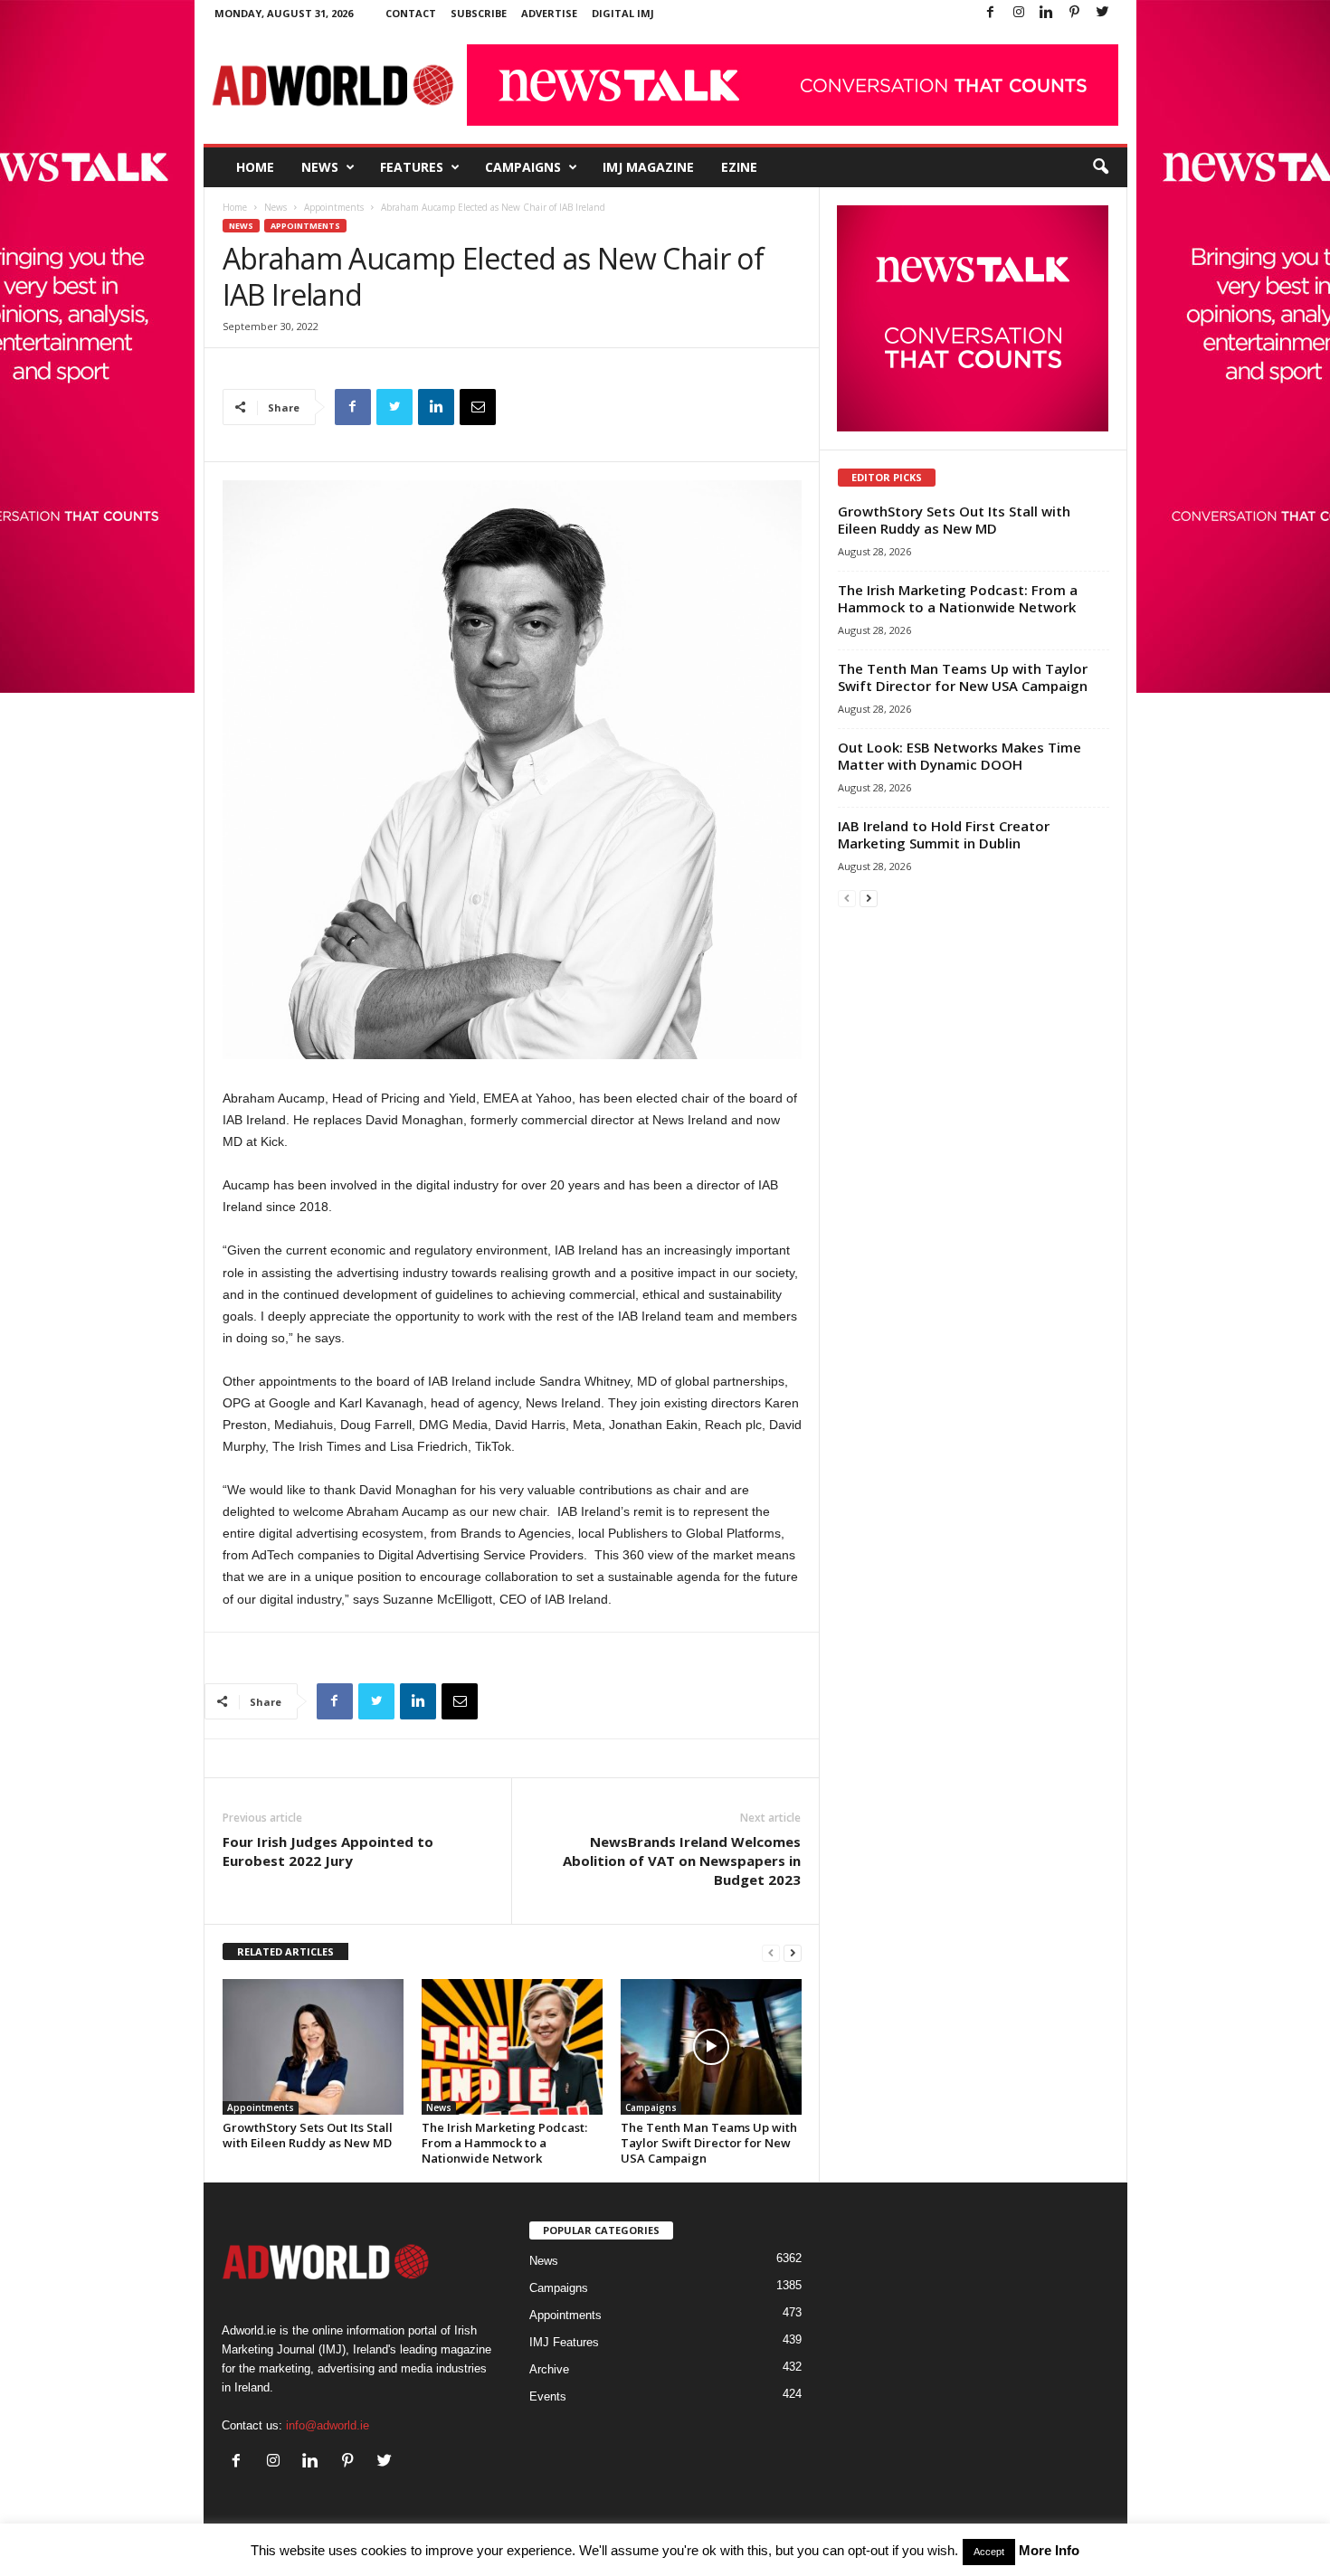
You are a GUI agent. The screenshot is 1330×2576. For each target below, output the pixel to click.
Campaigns (523, 167)
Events (548, 2396)
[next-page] (793, 1952)
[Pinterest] (1075, 13)
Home (255, 167)
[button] (1100, 167)
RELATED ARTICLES (285, 1951)
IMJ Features (564, 2342)
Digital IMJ (623, 13)
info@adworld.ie (328, 2425)
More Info (1049, 2550)
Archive (549, 2369)
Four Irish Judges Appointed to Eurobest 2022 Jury (328, 1851)
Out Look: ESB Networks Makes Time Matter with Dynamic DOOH (959, 756)
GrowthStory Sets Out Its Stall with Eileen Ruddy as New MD (308, 2135)
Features (412, 167)
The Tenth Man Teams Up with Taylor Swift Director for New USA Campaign (709, 2143)
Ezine (739, 167)
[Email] (478, 407)
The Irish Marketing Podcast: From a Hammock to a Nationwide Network (504, 2143)
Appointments (334, 207)
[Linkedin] (1047, 13)
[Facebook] (991, 13)
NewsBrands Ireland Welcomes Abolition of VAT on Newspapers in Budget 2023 (682, 1861)
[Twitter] (1103, 13)
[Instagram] (1019, 13)
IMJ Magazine (648, 167)
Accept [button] (989, 2552)
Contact (411, 13)
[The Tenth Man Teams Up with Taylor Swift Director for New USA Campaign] (711, 2047)
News (320, 167)
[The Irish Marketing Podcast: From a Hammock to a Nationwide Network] (512, 2047)
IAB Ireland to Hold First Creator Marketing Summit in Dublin (944, 834)
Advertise (549, 13)
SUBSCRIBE (479, 13)
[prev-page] (771, 1952)
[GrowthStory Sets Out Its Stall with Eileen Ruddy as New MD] (313, 2047)
